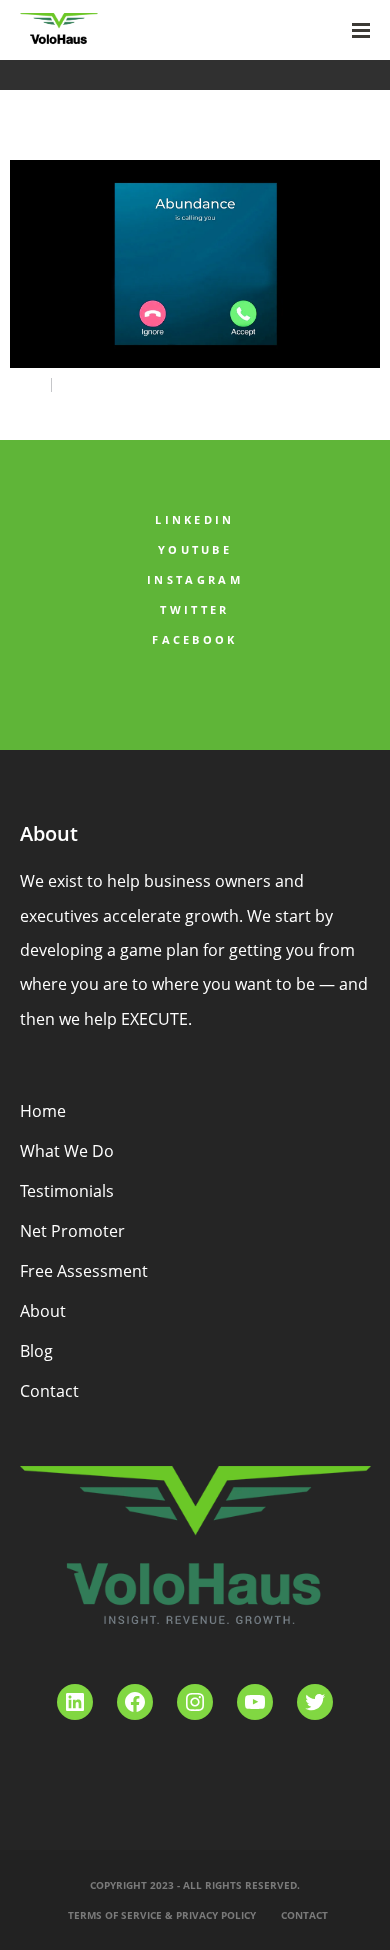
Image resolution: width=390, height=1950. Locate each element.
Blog (36, 1351)
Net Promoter (72, 1231)
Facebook (194, 639)
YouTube (195, 549)
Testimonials (67, 1191)
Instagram (195, 579)
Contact (49, 1391)
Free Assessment (84, 1271)
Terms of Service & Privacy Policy (162, 1915)
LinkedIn (194, 519)
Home (43, 1111)
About (43, 1311)
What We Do (67, 1151)
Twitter (194, 609)
